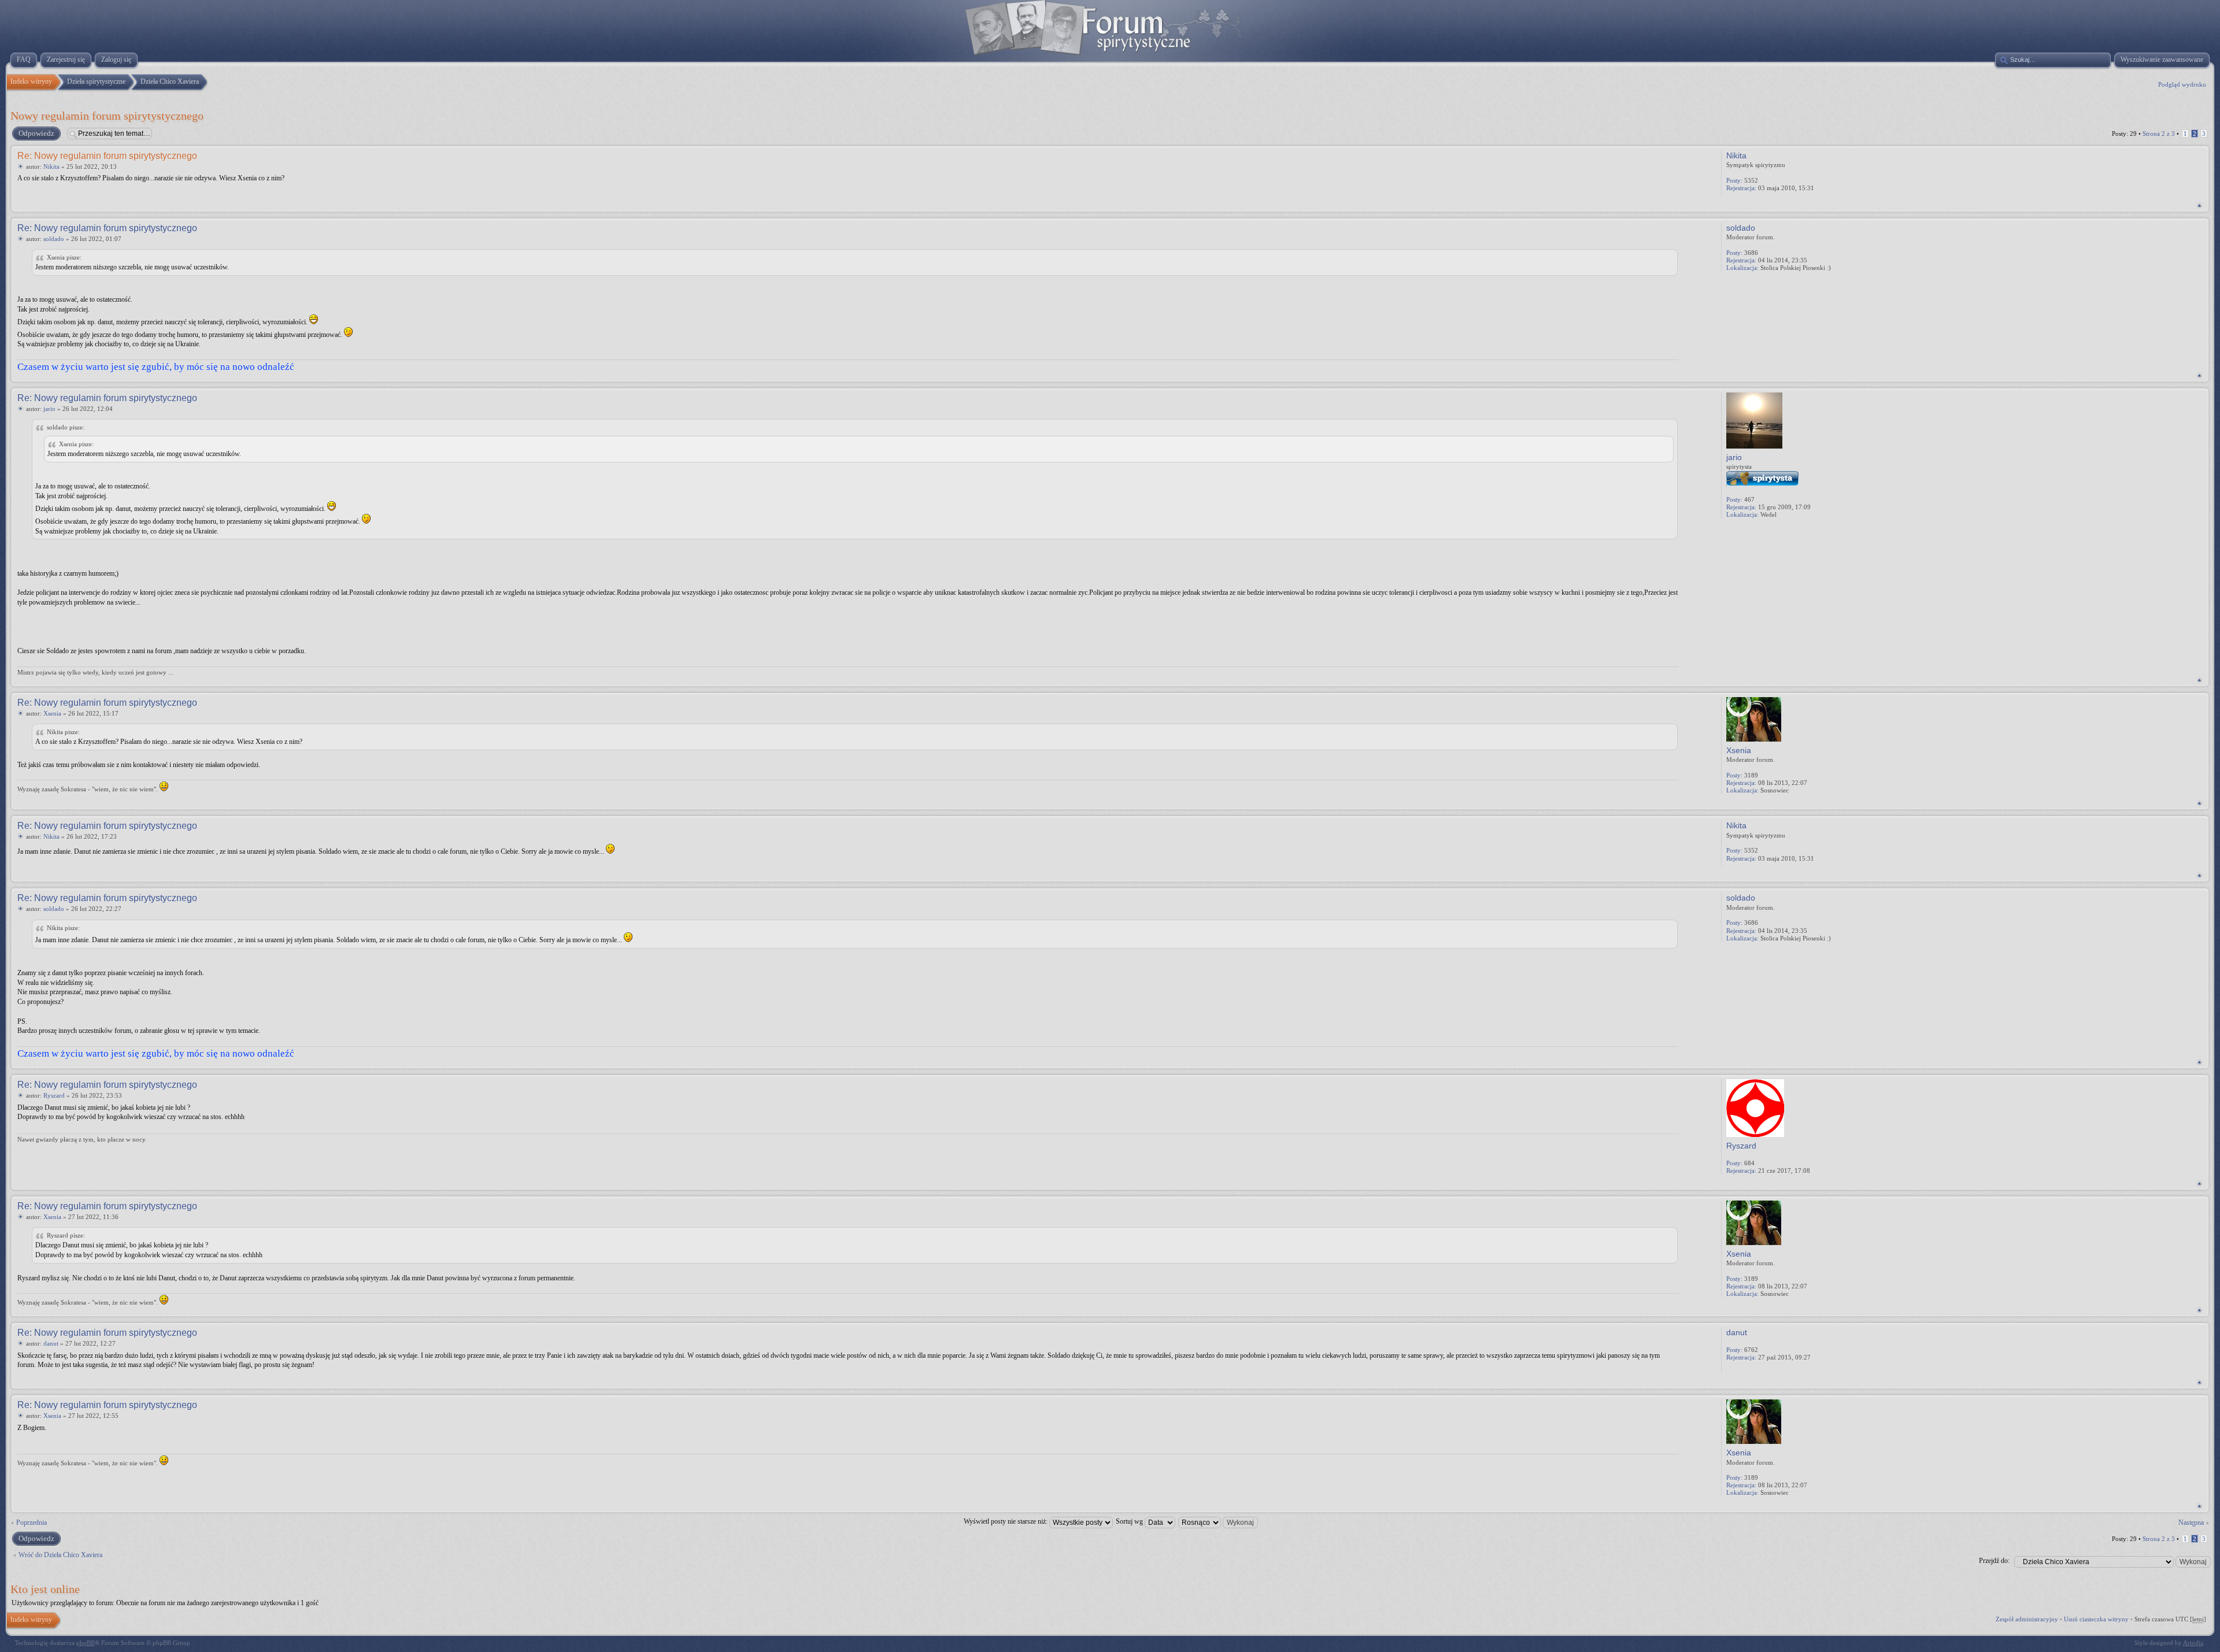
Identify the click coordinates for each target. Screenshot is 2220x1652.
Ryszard (54, 1095)
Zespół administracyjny (2027, 1619)
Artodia (2193, 1643)
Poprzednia (32, 1523)
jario (49, 409)
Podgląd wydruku (2182, 84)
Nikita (51, 166)
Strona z (2159, 134)
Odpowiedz (36, 133)
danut (51, 1343)
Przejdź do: (1994, 1561)
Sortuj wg (1130, 1521)
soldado (54, 239)
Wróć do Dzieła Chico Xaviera (60, 1555)
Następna (2191, 1523)
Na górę (2199, 205)
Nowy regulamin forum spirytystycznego (107, 116)
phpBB (86, 1643)
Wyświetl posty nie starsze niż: (1007, 1521)
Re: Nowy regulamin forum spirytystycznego (107, 156)
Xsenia (52, 713)
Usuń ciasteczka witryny (2096, 1619)
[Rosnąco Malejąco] (1219, 1521)
